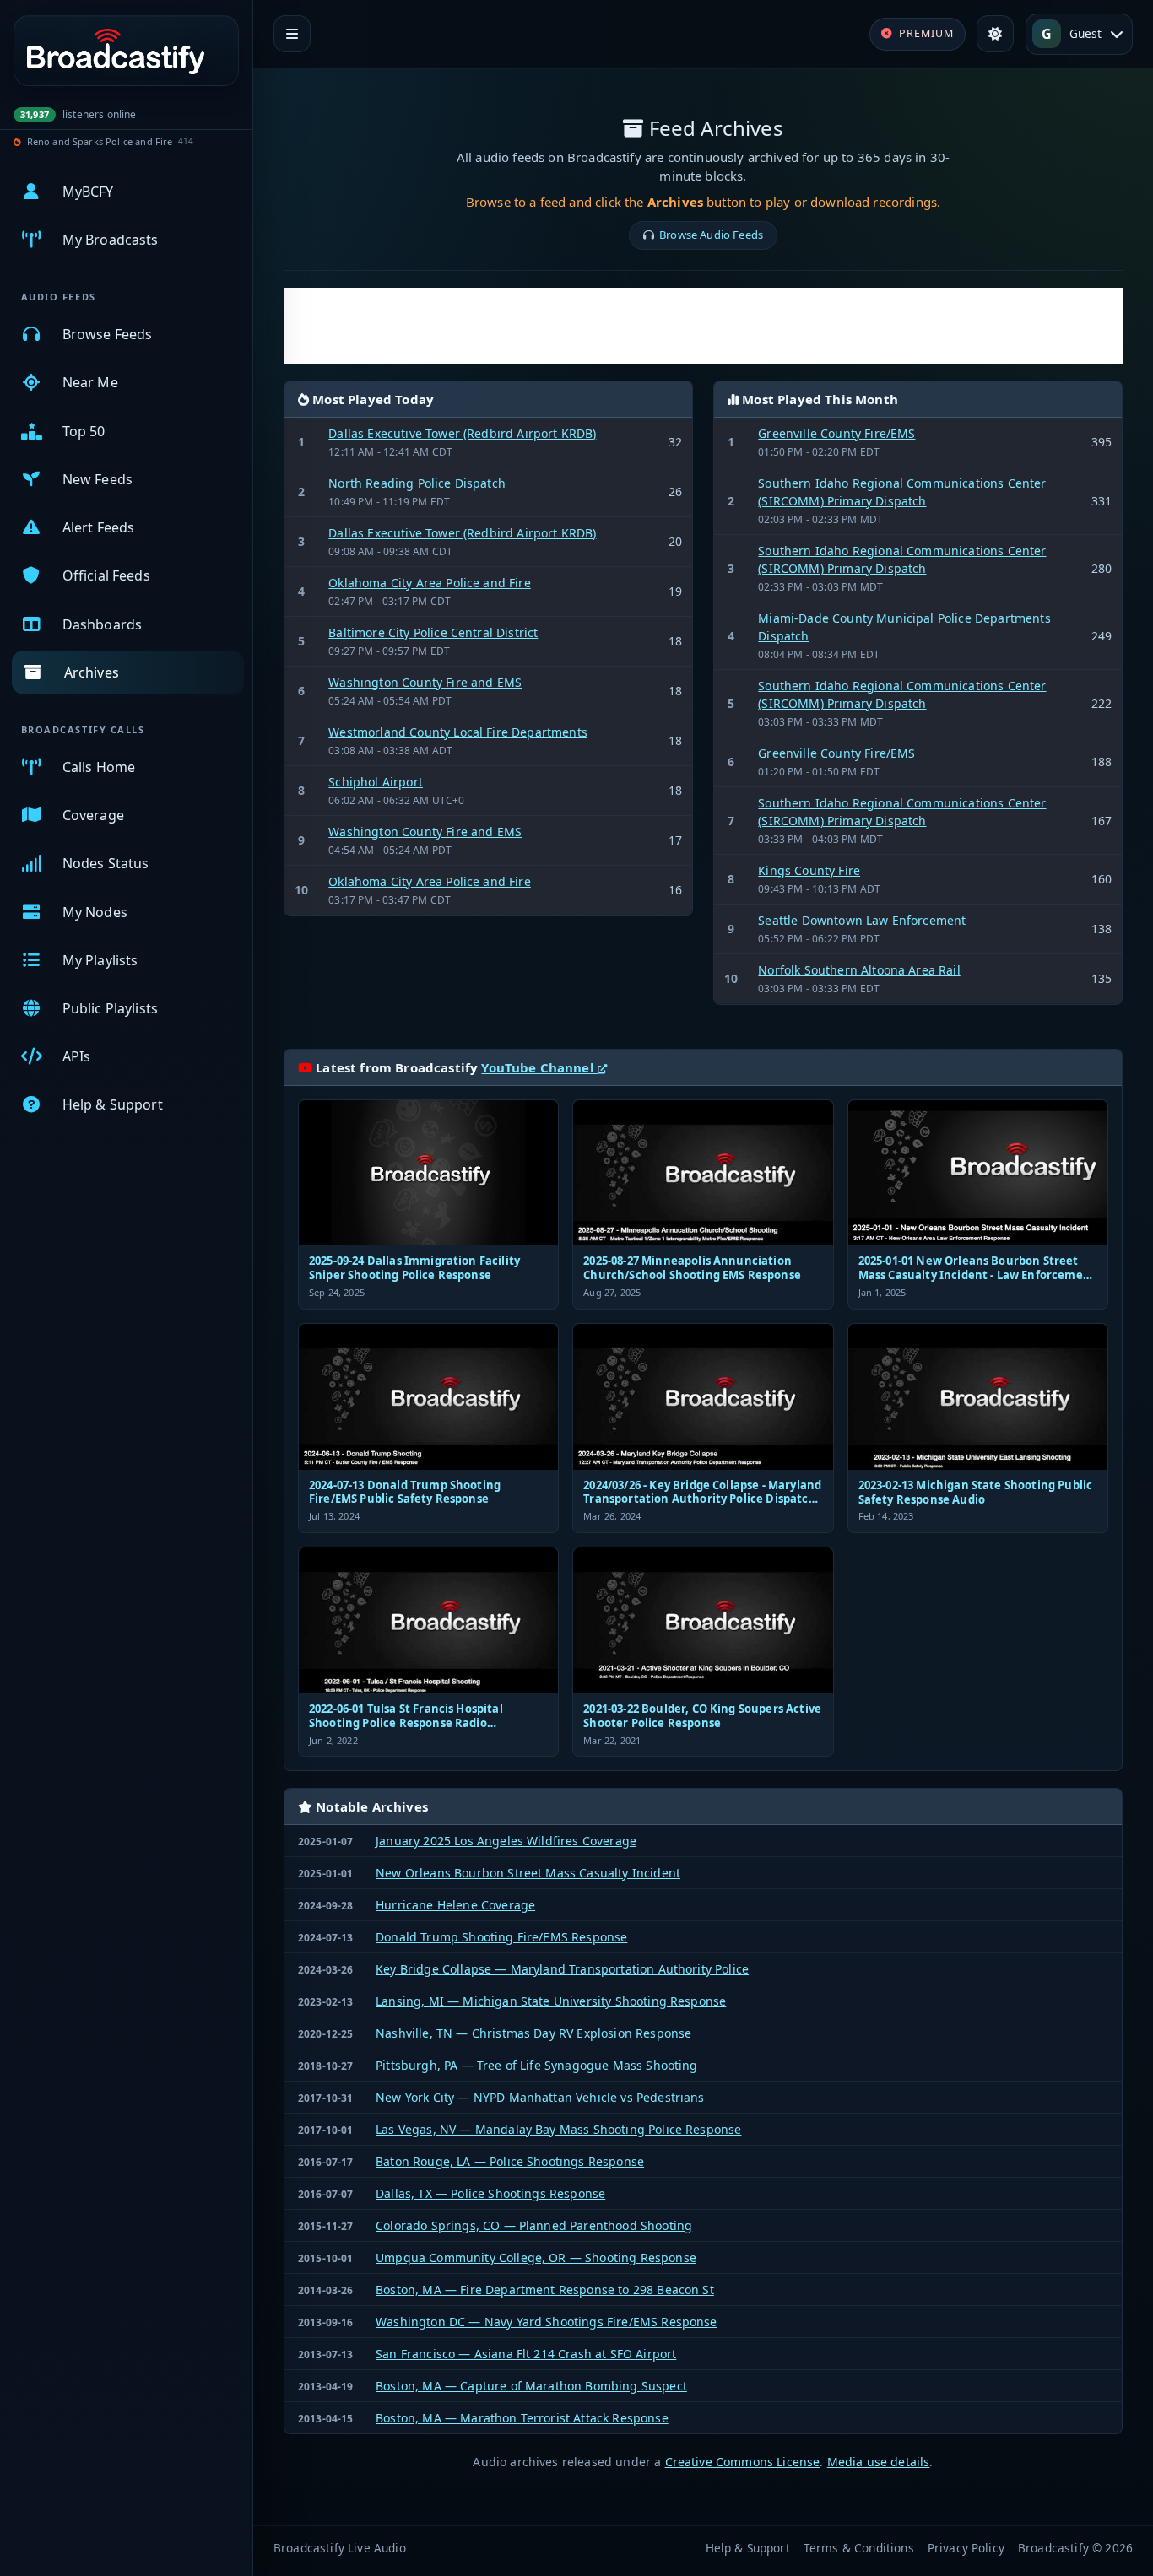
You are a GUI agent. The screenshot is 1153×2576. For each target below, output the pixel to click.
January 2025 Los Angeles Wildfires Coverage (506, 1841)
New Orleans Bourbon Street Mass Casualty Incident (528, 1873)
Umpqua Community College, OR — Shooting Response (536, 2257)
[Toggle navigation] (292, 34)
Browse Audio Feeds (711, 235)
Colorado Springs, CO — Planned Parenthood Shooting (534, 2225)
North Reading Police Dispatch (417, 483)
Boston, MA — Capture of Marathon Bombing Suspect (531, 2386)
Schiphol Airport (376, 782)
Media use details (879, 2462)
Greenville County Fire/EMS (836, 433)
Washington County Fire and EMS (425, 682)
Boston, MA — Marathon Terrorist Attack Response (522, 2418)
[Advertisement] (703, 326)
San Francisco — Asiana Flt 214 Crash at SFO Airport (526, 2354)
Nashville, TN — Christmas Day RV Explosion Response (533, 2033)
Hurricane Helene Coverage (455, 1905)
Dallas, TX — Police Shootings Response (490, 2193)
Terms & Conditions (859, 2548)
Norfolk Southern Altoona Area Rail (859, 970)
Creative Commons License (743, 2462)
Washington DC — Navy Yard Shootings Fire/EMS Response (546, 2322)
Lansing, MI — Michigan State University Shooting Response (551, 2001)
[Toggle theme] (995, 34)
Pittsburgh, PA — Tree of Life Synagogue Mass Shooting (536, 2065)
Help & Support (748, 2548)
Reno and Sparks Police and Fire (100, 141)
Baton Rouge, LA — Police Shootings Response (510, 2161)
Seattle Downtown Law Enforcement (862, 920)
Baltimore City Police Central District (433, 632)
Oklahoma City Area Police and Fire (429, 583)
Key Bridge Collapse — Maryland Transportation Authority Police (562, 1969)
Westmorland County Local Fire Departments (458, 732)
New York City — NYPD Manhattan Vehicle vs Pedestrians (540, 2097)
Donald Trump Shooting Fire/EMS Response (501, 1937)
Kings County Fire (809, 870)
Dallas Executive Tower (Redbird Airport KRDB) (462, 433)
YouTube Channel (539, 1067)
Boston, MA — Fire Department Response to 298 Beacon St (545, 2290)
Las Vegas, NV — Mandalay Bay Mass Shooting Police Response (558, 2129)
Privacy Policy (966, 2548)
